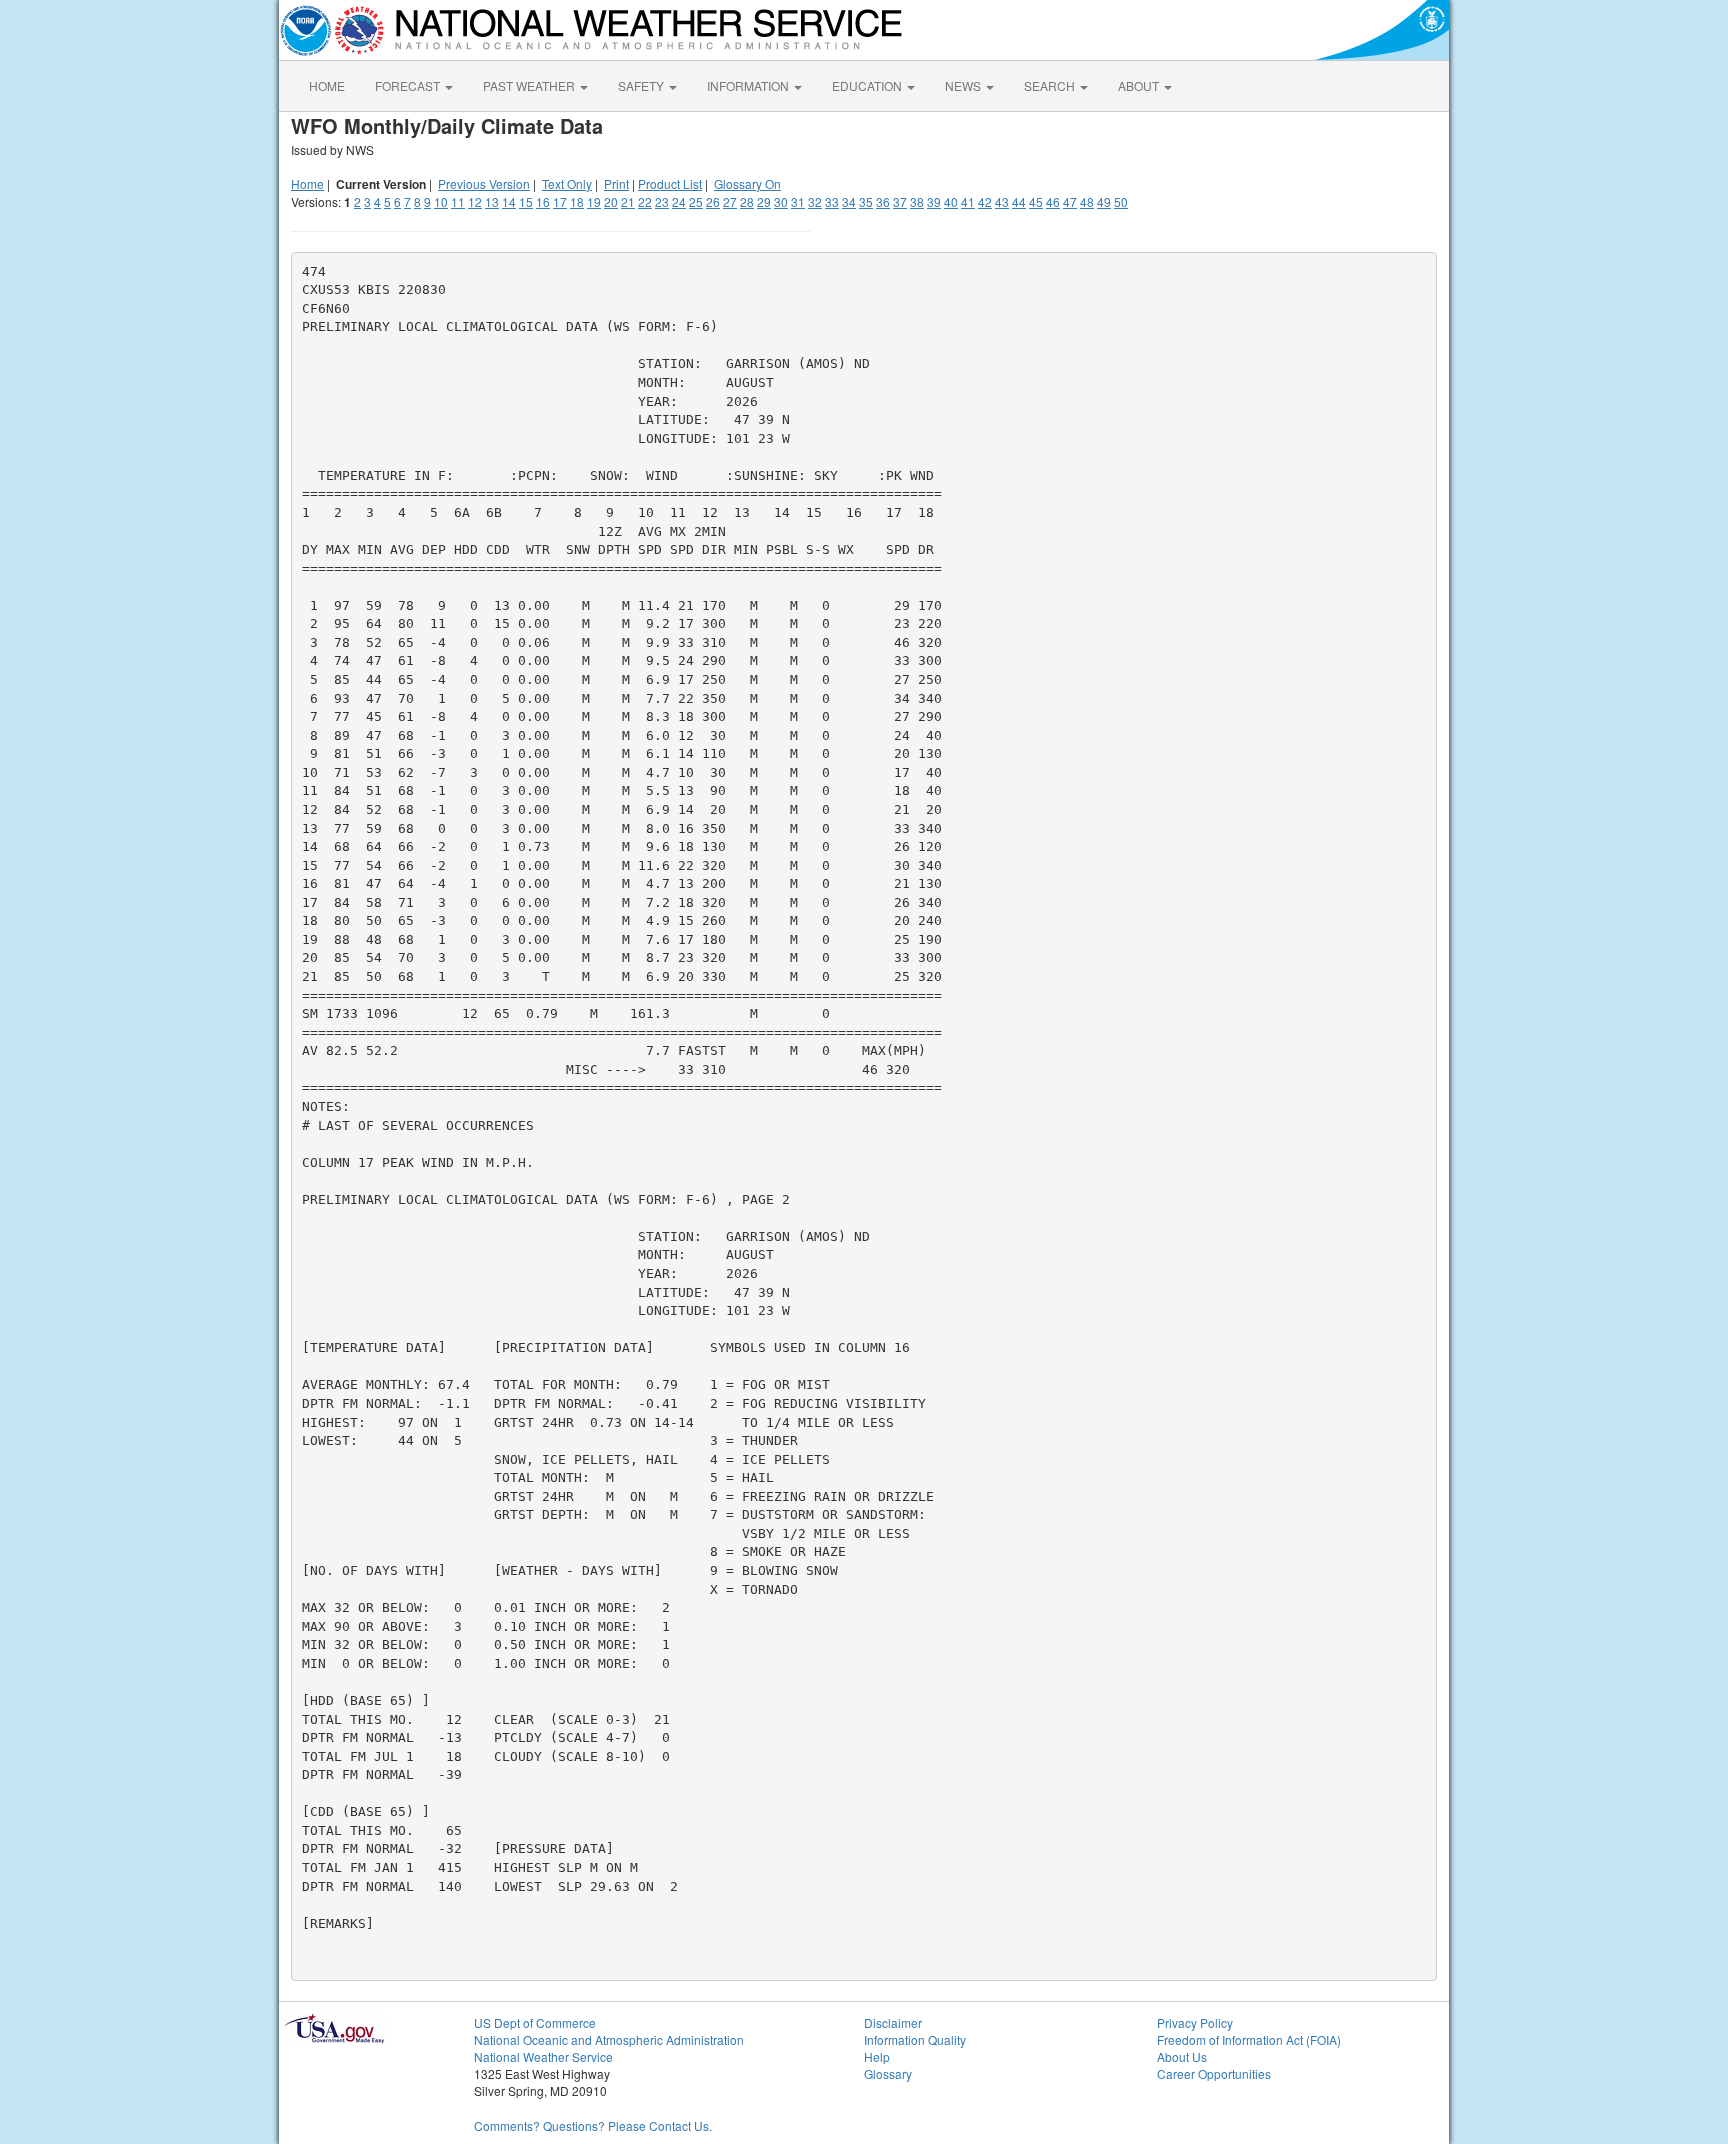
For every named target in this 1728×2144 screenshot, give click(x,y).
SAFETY (642, 85)
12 (475, 201)
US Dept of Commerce (535, 2022)
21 (628, 201)
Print (616, 183)
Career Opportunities (1214, 2073)
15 (526, 201)
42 (985, 201)
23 (662, 201)
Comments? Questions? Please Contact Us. (593, 2125)
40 (951, 201)
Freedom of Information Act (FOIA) (1249, 2039)
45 (1036, 201)
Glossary (888, 2073)
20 (611, 201)
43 (1002, 201)
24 (679, 201)
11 (458, 201)
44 (1019, 201)
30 (781, 201)
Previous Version (484, 183)
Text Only (567, 183)
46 (1053, 201)
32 (815, 201)
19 (594, 201)
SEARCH (1051, 85)
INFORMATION (749, 85)
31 (798, 201)
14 (509, 201)
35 (866, 201)
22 (645, 201)
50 (1121, 201)
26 (713, 201)
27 (730, 201)
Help (877, 2056)
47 (1070, 201)
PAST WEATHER (530, 85)
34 (849, 201)
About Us (1182, 2056)
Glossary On (747, 183)
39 (934, 201)
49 (1104, 201)
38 (917, 201)
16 (543, 201)
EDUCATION (868, 85)
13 (492, 201)
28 (747, 201)
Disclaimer (893, 2022)
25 (696, 201)
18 (577, 201)
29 (764, 201)
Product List (670, 183)
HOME (327, 85)
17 (560, 201)
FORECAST (409, 85)
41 (968, 201)
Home (307, 183)
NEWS (964, 85)
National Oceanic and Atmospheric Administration (609, 2039)
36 (883, 201)
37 (900, 201)
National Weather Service (543, 2056)
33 (832, 201)
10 (441, 201)
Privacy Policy (1195, 2022)
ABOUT (1140, 85)
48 (1087, 201)
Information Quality (915, 2039)
